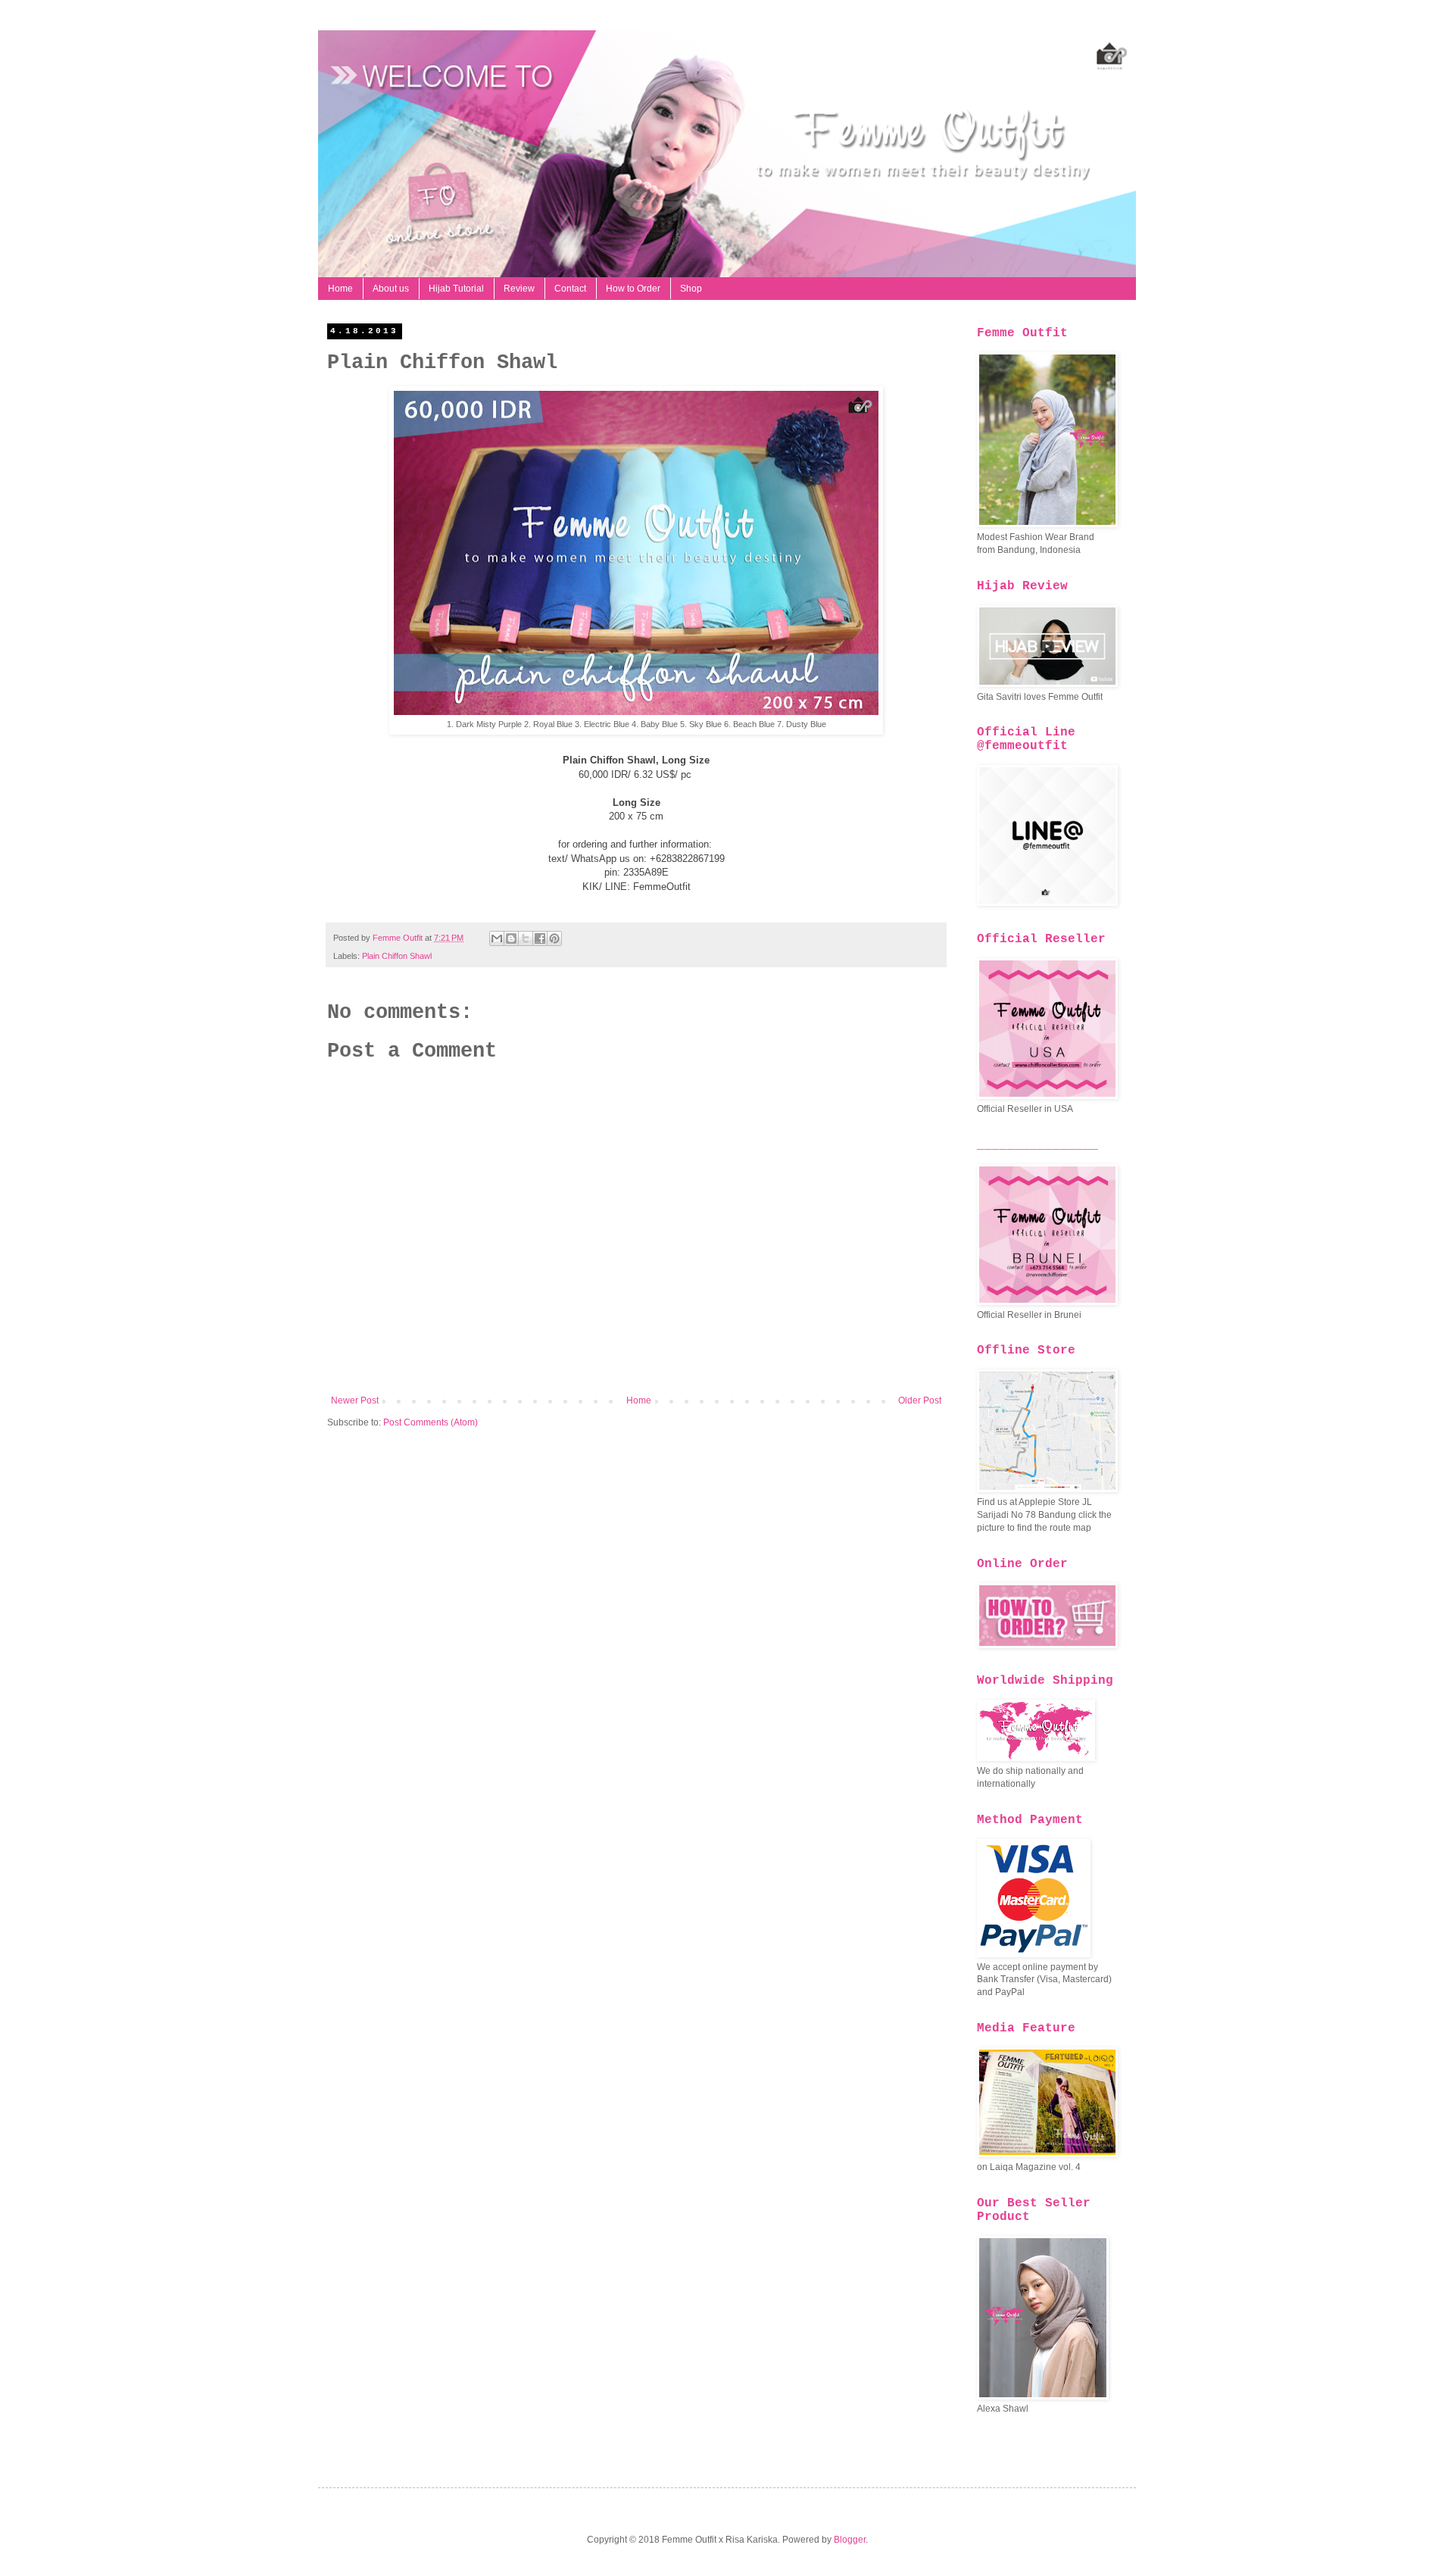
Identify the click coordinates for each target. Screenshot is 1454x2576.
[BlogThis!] (511, 938)
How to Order (633, 289)
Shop (691, 289)
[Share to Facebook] (540, 938)
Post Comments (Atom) (431, 1422)
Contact (570, 289)
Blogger (850, 2540)
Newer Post (355, 1400)
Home (340, 289)
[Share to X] (526, 938)
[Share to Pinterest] (554, 938)
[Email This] (497, 938)
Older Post (920, 1400)
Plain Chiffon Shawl (397, 956)
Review (519, 289)
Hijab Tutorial (456, 289)
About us (391, 289)
